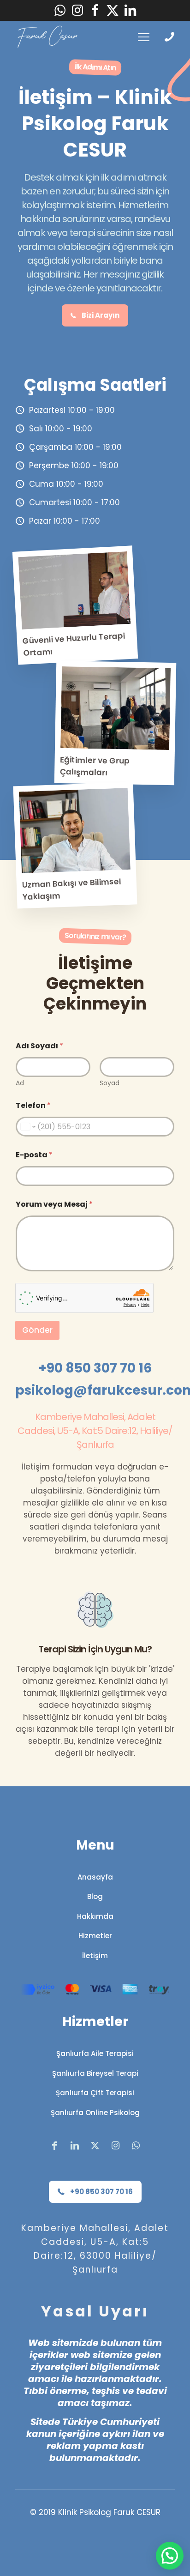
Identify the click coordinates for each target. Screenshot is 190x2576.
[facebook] (95, 10)
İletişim (95, 1956)
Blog (95, 1896)
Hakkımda (95, 1916)
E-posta (34, 1155)
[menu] (144, 37)
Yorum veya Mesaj (54, 1204)
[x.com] (95, 2146)
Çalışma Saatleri (95, 385)
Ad (20, 1083)
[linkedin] (130, 10)
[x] (113, 10)
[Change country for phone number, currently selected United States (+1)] (27, 1127)
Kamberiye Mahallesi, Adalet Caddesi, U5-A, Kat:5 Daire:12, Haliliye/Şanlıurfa (95, 1431)
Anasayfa (95, 1877)
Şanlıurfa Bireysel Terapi (95, 2073)
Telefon (33, 1105)
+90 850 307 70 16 (95, 1368)
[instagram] (77, 10)
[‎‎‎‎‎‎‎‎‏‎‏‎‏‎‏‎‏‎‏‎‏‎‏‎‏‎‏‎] (172, 37)
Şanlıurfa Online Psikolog (95, 2113)
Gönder (37, 1330)
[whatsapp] (60, 10)
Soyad (110, 1083)
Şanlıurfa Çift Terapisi (95, 2093)
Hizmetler (95, 1936)
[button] (170, 2556)
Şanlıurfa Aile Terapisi (95, 2053)
